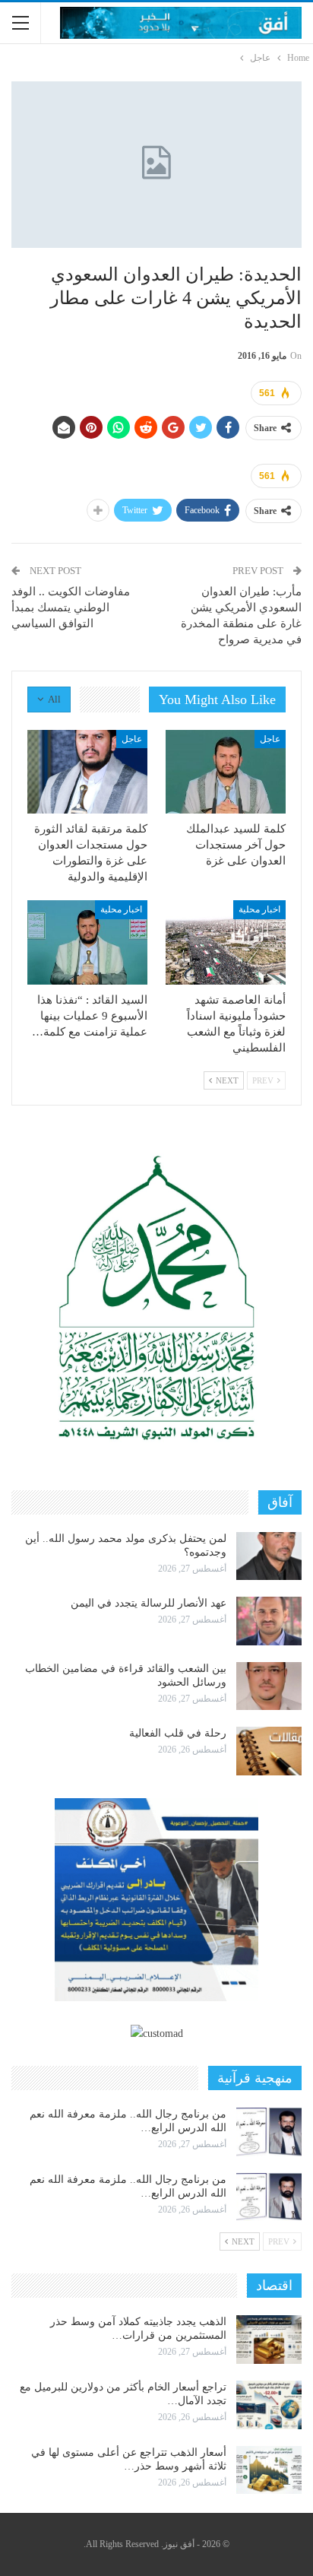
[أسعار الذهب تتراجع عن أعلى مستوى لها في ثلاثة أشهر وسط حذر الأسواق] (269, 2470)
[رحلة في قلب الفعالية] (269, 1751)
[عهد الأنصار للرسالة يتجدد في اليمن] (269, 1621)
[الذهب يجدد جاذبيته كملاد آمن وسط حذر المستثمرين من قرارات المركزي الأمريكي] (269, 2340)
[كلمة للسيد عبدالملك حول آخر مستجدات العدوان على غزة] (226, 772)
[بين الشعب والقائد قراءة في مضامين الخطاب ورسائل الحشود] (269, 1686)
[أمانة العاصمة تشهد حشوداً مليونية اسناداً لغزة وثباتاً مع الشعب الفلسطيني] (226, 942)
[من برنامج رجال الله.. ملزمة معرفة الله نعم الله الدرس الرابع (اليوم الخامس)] (269, 2197)
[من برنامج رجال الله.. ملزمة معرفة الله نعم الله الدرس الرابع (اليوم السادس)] (269, 2132)
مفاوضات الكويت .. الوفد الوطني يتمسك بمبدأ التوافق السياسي (71, 608)
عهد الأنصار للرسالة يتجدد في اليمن (149, 1603)
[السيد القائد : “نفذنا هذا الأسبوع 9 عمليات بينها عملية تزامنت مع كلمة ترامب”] (87, 942)
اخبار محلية (259, 909)
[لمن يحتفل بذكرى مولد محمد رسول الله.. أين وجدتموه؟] (269, 1556)
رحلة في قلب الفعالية (178, 1733)
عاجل (270, 739)
